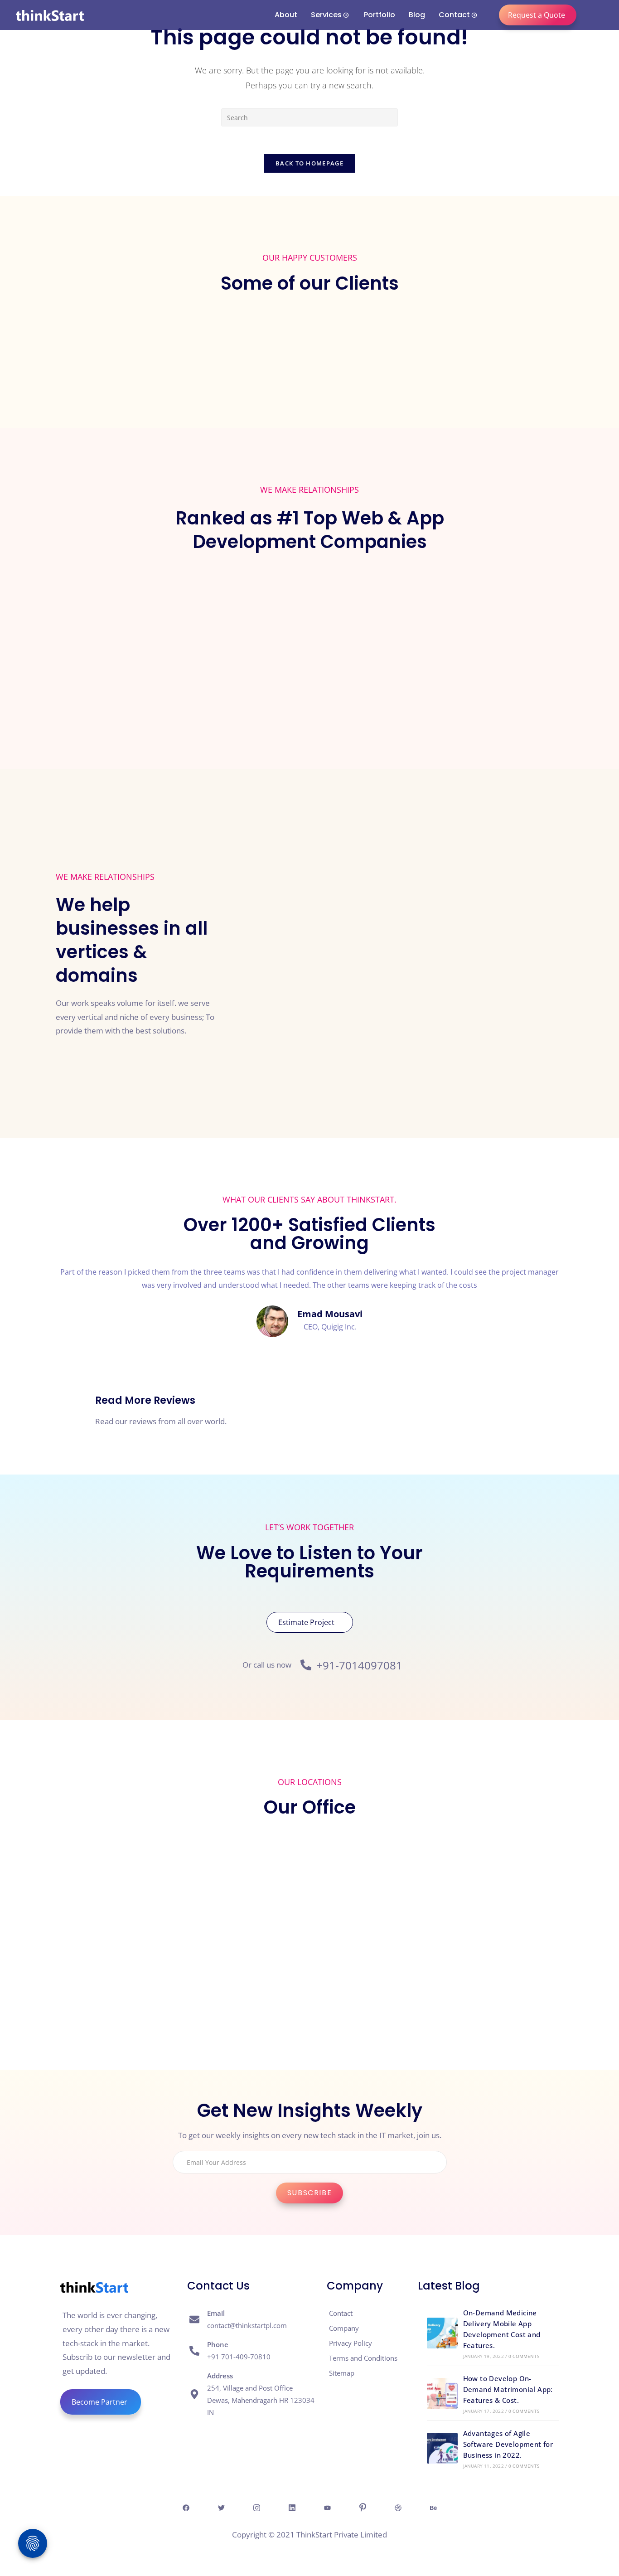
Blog (417, 15)
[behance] (433, 2507)
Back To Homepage (309, 163)
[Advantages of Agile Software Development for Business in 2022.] (442, 2448)
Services (326, 15)
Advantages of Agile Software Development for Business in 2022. (508, 2444)
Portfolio (380, 15)
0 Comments (524, 2356)
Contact (454, 15)
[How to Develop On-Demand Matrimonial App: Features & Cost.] (442, 2393)
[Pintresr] (363, 2507)
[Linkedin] (292, 2507)
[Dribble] (398, 2507)
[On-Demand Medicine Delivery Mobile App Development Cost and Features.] (442, 2333)
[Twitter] (221, 2507)
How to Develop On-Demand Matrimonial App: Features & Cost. (508, 2389)
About (286, 15)
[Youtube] (327, 2507)
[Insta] (256, 2507)
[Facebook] (186, 2507)
